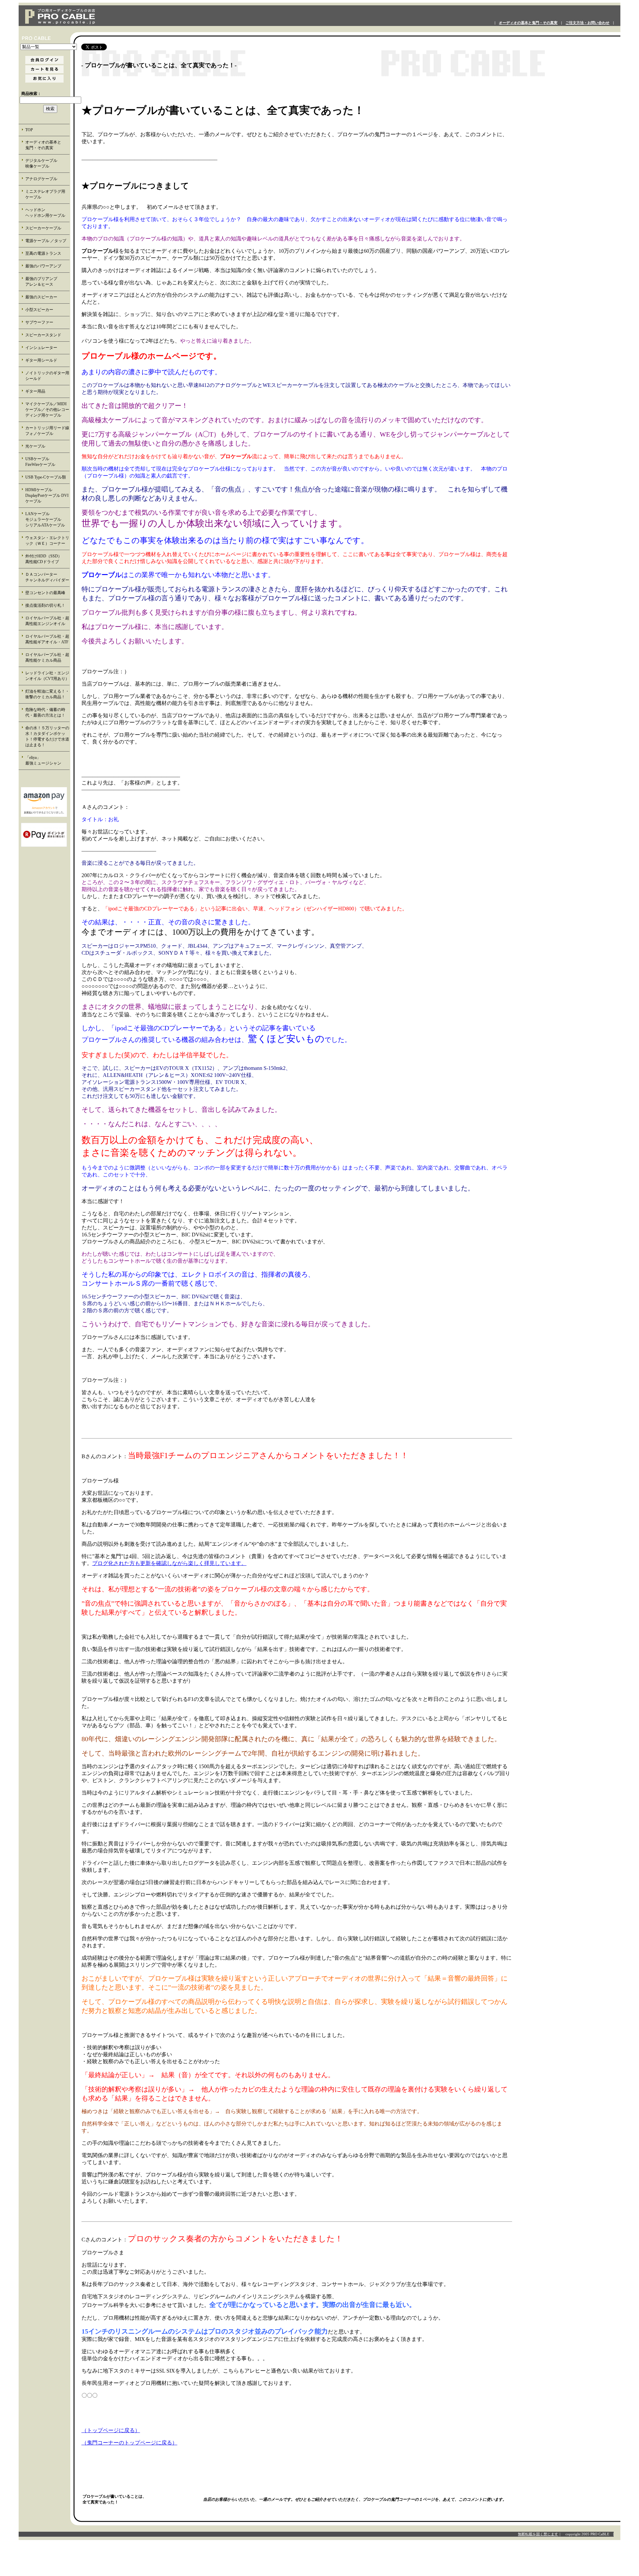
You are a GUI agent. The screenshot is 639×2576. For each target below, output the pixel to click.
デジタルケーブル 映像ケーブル (47, 163)
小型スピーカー (39, 310)
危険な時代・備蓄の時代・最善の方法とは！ (45, 712)
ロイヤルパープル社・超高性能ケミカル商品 (47, 657)
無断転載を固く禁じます (538, 2534)
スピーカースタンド (43, 335)
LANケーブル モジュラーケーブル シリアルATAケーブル (47, 519)
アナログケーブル (41, 179)
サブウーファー (39, 322)
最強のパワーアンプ (43, 266)
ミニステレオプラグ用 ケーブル (45, 194)
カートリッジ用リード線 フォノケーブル (48, 431)
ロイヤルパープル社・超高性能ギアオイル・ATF (47, 639)
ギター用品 (35, 391)
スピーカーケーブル (43, 228)
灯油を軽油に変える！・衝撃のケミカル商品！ (47, 694)
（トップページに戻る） (111, 2430)
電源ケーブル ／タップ (46, 241)
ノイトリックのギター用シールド (47, 376)
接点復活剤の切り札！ (45, 605)
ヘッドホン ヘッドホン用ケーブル (47, 213)
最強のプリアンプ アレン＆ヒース (47, 282)
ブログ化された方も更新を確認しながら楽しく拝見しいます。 (169, 1563)
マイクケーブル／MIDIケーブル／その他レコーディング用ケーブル (47, 410)
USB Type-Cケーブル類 (46, 477)
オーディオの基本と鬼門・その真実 (528, 23)
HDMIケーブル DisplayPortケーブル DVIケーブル (47, 495)
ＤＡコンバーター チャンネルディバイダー (47, 577)
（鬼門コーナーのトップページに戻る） (129, 2443)
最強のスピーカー (41, 297)
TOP (29, 130)
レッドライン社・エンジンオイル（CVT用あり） (47, 676)
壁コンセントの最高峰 (45, 593)
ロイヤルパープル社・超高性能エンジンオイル (47, 621)
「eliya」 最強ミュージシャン (47, 760)
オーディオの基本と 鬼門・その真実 (47, 145)
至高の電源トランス (43, 253)
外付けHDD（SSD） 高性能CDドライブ (48, 559)
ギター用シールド (41, 360)
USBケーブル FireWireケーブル (45, 462)
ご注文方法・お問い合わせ (587, 23)
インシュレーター (41, 348)
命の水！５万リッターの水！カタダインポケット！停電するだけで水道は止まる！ (47, 736)
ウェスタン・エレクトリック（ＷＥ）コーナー (47, 541)
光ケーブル (35, 446)
